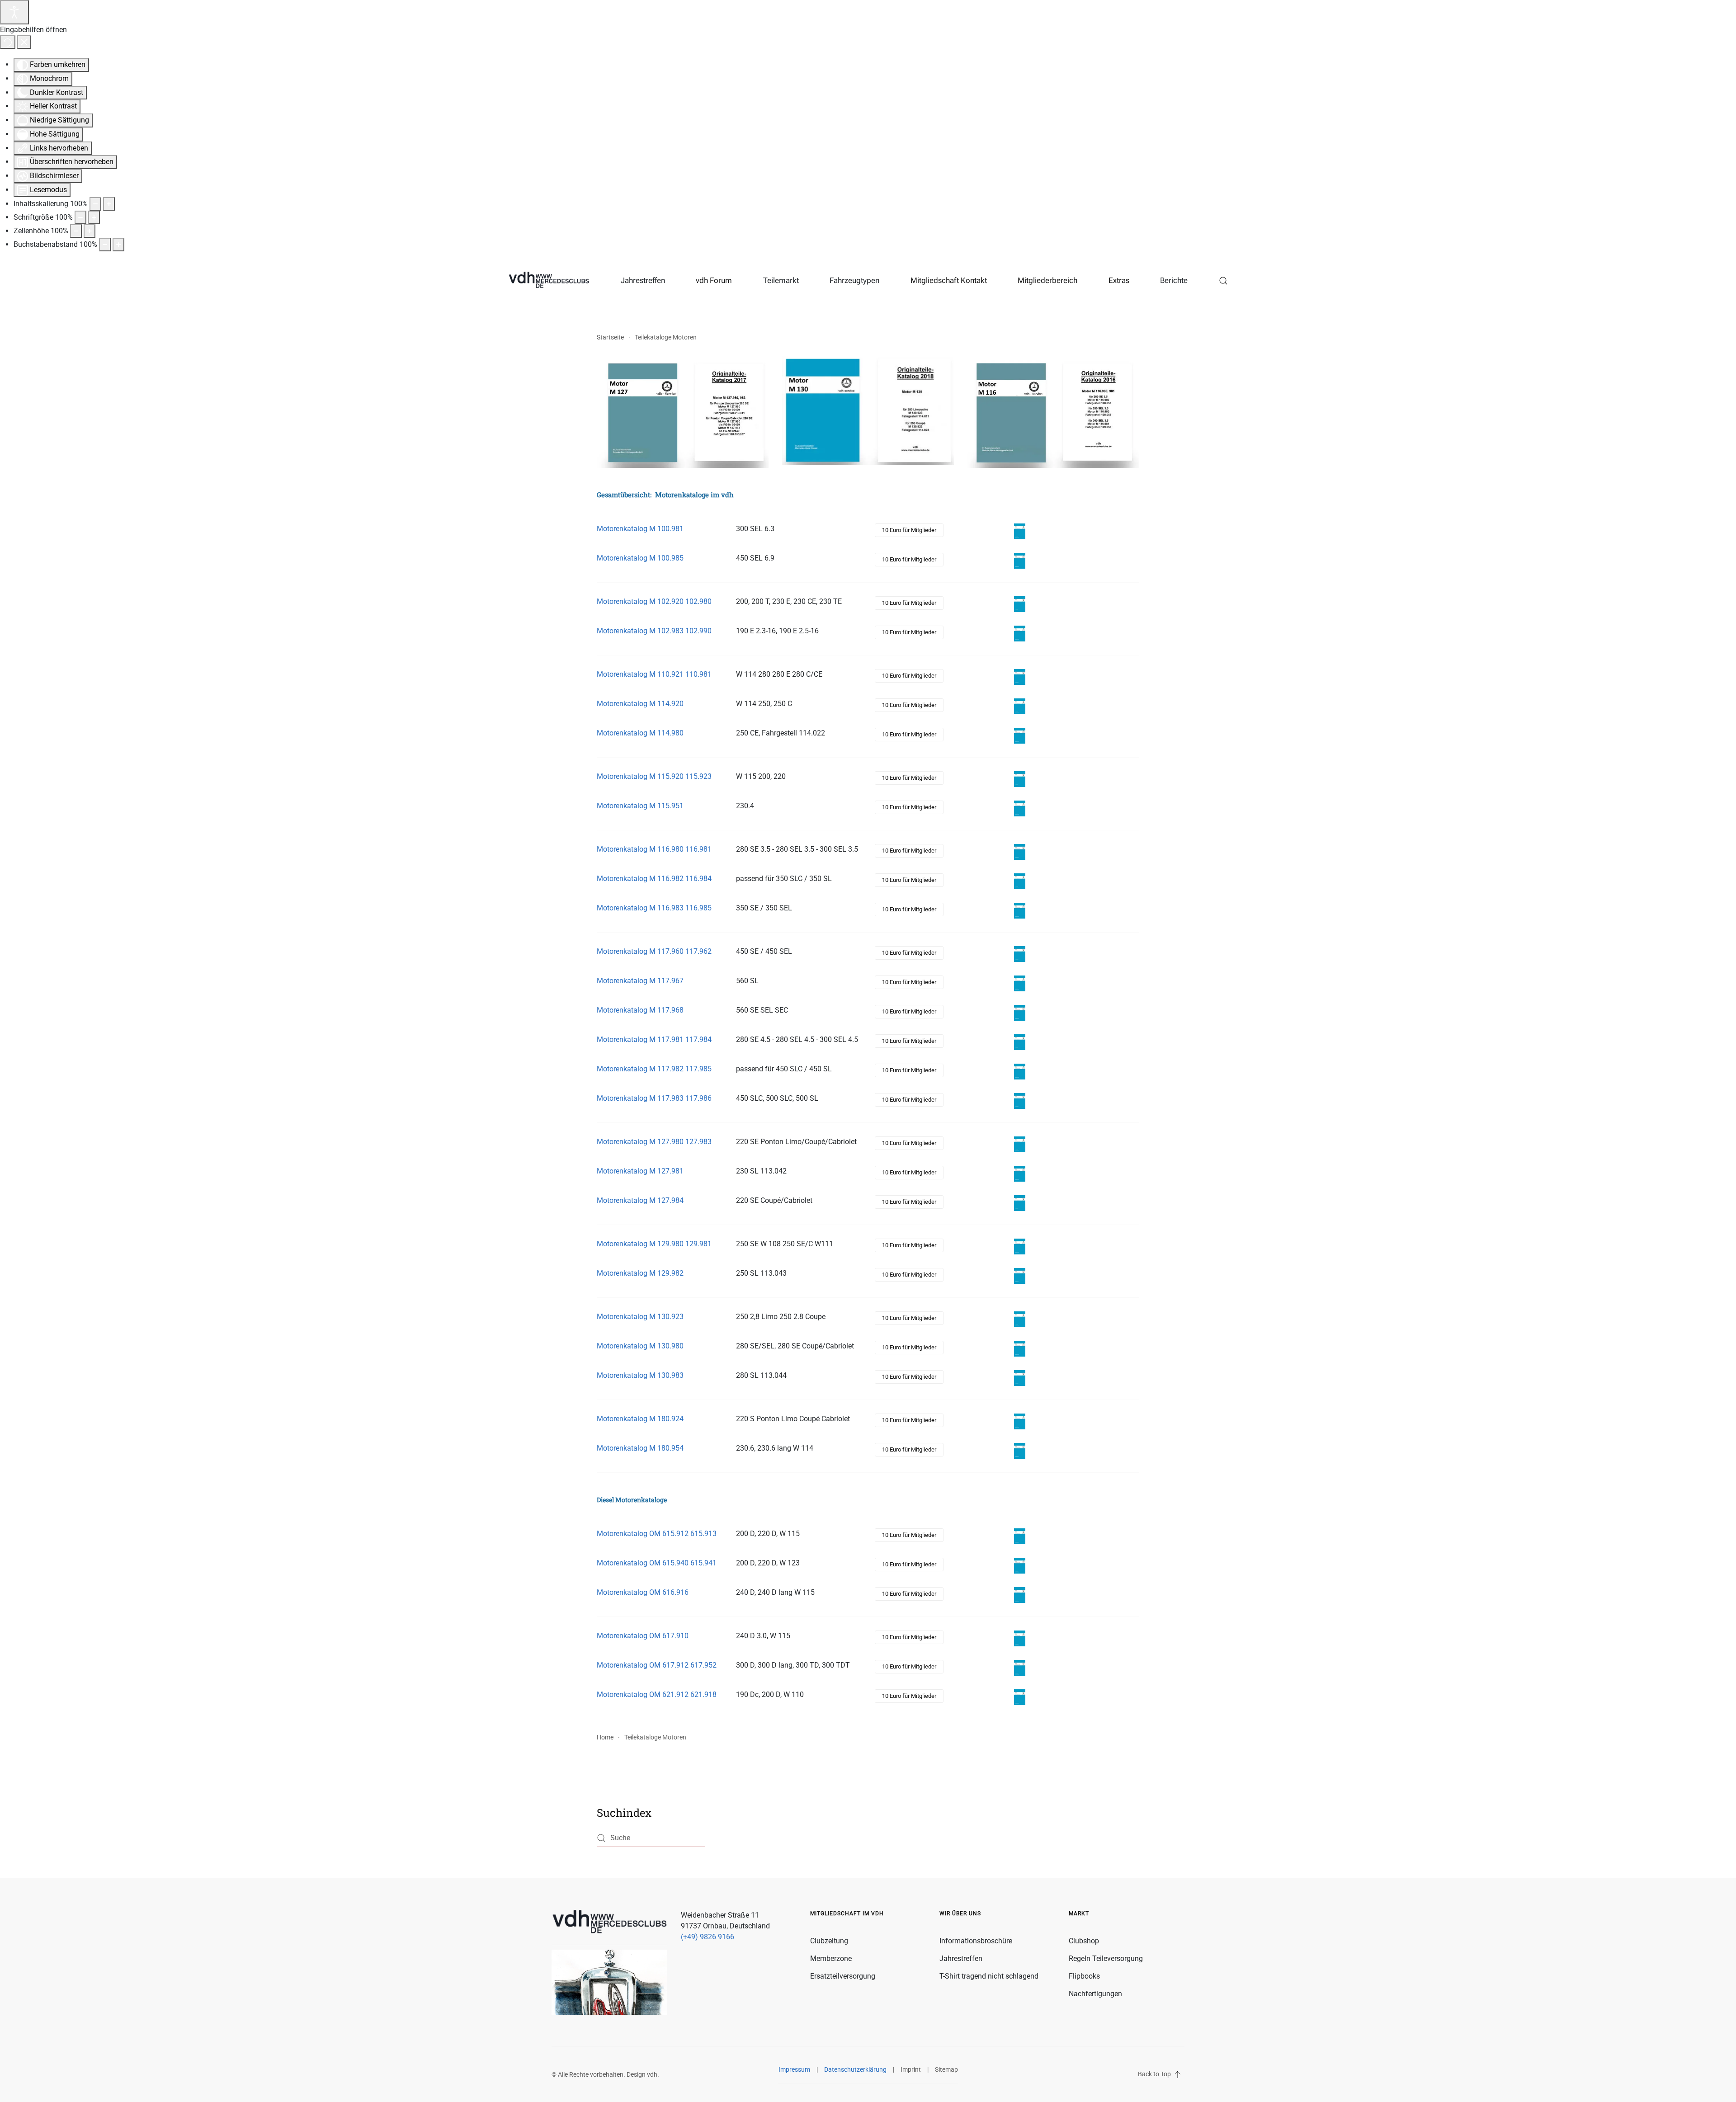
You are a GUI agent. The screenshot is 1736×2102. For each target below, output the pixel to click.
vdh (652, 2074)
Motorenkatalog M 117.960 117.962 (654, 951)
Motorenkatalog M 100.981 (640, 529)
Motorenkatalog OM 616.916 (643, 1592)
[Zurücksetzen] (8, 42)
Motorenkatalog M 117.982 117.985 (654, 1069)
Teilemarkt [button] (781, 280)
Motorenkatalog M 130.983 (640, 1375)
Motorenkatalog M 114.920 (640, 704)
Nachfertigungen (1095, 1994)
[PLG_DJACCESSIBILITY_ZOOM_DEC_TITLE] (95, 204)
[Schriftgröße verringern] (80, 217)
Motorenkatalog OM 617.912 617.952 (657, 1665)
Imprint (911, 2069)
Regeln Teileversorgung (1106, 1958)
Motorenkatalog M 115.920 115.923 (654, 776)
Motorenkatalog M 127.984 (640, 1200)
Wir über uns (960, 1913)
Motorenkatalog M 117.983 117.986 (654, 1098)
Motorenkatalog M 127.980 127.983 (654, 1142)
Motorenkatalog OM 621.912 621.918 (657, 1694)
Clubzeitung (829, 1941)
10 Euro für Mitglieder (909, 530)
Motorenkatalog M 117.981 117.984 (654, 1039)
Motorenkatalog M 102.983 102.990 (654, 631)
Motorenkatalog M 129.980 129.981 (654, 1244)
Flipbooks (1084, 1976)
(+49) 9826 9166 (708, 1937)
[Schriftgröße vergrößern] (94, 217)
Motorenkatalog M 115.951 (640, 806)
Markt (1079, 1913)
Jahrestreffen (961, 1958)
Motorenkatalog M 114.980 (640, 733)
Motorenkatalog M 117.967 (640, 981)
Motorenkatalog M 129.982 (640, 1273)
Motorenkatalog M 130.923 (640, 1317)
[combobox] (651, 1838)
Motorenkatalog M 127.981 (640, 1171)
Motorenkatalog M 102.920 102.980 (654, 601)
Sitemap (946, 2069)
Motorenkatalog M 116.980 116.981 (654, 849)
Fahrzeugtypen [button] (854, 280)
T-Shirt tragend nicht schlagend (989, 1976)
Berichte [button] (1174, 280)
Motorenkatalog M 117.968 (640, 1010)
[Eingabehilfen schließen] (24, 42)
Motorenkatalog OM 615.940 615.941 (657, 1563)
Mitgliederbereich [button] (1047, 280)
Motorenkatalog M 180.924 (640, 1419)
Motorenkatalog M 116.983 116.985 (654, 908)
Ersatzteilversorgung (843, 1976)
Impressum (794, 2069)
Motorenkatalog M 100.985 (640, 558)
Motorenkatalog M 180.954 (640, 1448)
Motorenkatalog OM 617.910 (643, 1636)
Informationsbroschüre (976, 1941)
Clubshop (1084, 1941)
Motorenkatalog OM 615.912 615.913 (657, 1534)
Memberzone (831, 1958)
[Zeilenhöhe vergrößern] (90, 231)
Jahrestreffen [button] (643, 280)
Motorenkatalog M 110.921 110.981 (654, 674)
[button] (1224, 281)
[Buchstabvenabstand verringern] (105, 245)
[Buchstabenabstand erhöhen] (118, 245)
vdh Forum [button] (714, 280)
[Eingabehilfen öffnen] (14, 12)
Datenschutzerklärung (855, 2069)
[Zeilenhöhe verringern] (76, 231)
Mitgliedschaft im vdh (847, 1913)
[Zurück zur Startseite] (549, 281)
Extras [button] (1119, 280)
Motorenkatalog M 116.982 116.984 (654, 879)
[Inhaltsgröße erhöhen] (109, 204)
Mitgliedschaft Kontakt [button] (949, 280)
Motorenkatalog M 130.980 (640, 1346)
